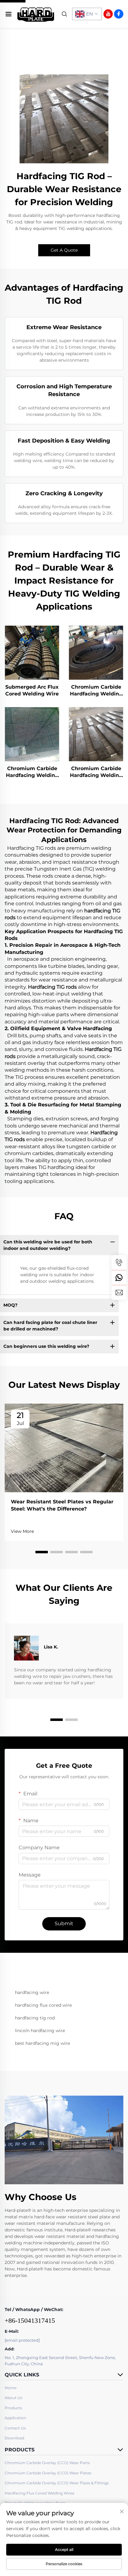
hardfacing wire (32, 1992)
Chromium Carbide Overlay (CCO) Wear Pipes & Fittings (57, 2483)
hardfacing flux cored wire (43, 2005)
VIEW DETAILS (32, 652)
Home (11, 2388)
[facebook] (119, 14)
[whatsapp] (119, 1277)
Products (13, 2408)
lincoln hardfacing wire (40, 2031)
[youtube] (108, 14)
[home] (36, 13)
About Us (14, 2398)
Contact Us (15, 2428)
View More (22, 1531)
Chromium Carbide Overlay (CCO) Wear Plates (48, 2473)
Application (15, 2418)
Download (14, 2438)
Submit (64, 1923)
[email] (119, 1292)
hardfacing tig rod (35, 2018)
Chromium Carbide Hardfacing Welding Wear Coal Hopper (32, 772)
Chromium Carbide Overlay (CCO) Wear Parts (47, 2463)
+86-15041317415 (30, 2320)
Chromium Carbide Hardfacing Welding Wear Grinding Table (96, 691)
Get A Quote (64, 250)
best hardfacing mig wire (42, 2043)
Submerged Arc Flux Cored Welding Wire (32, 690)
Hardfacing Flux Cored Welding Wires (39, 2493)
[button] (42, 1552)
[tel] (119, 1263)
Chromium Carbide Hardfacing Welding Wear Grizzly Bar (96, 772)
